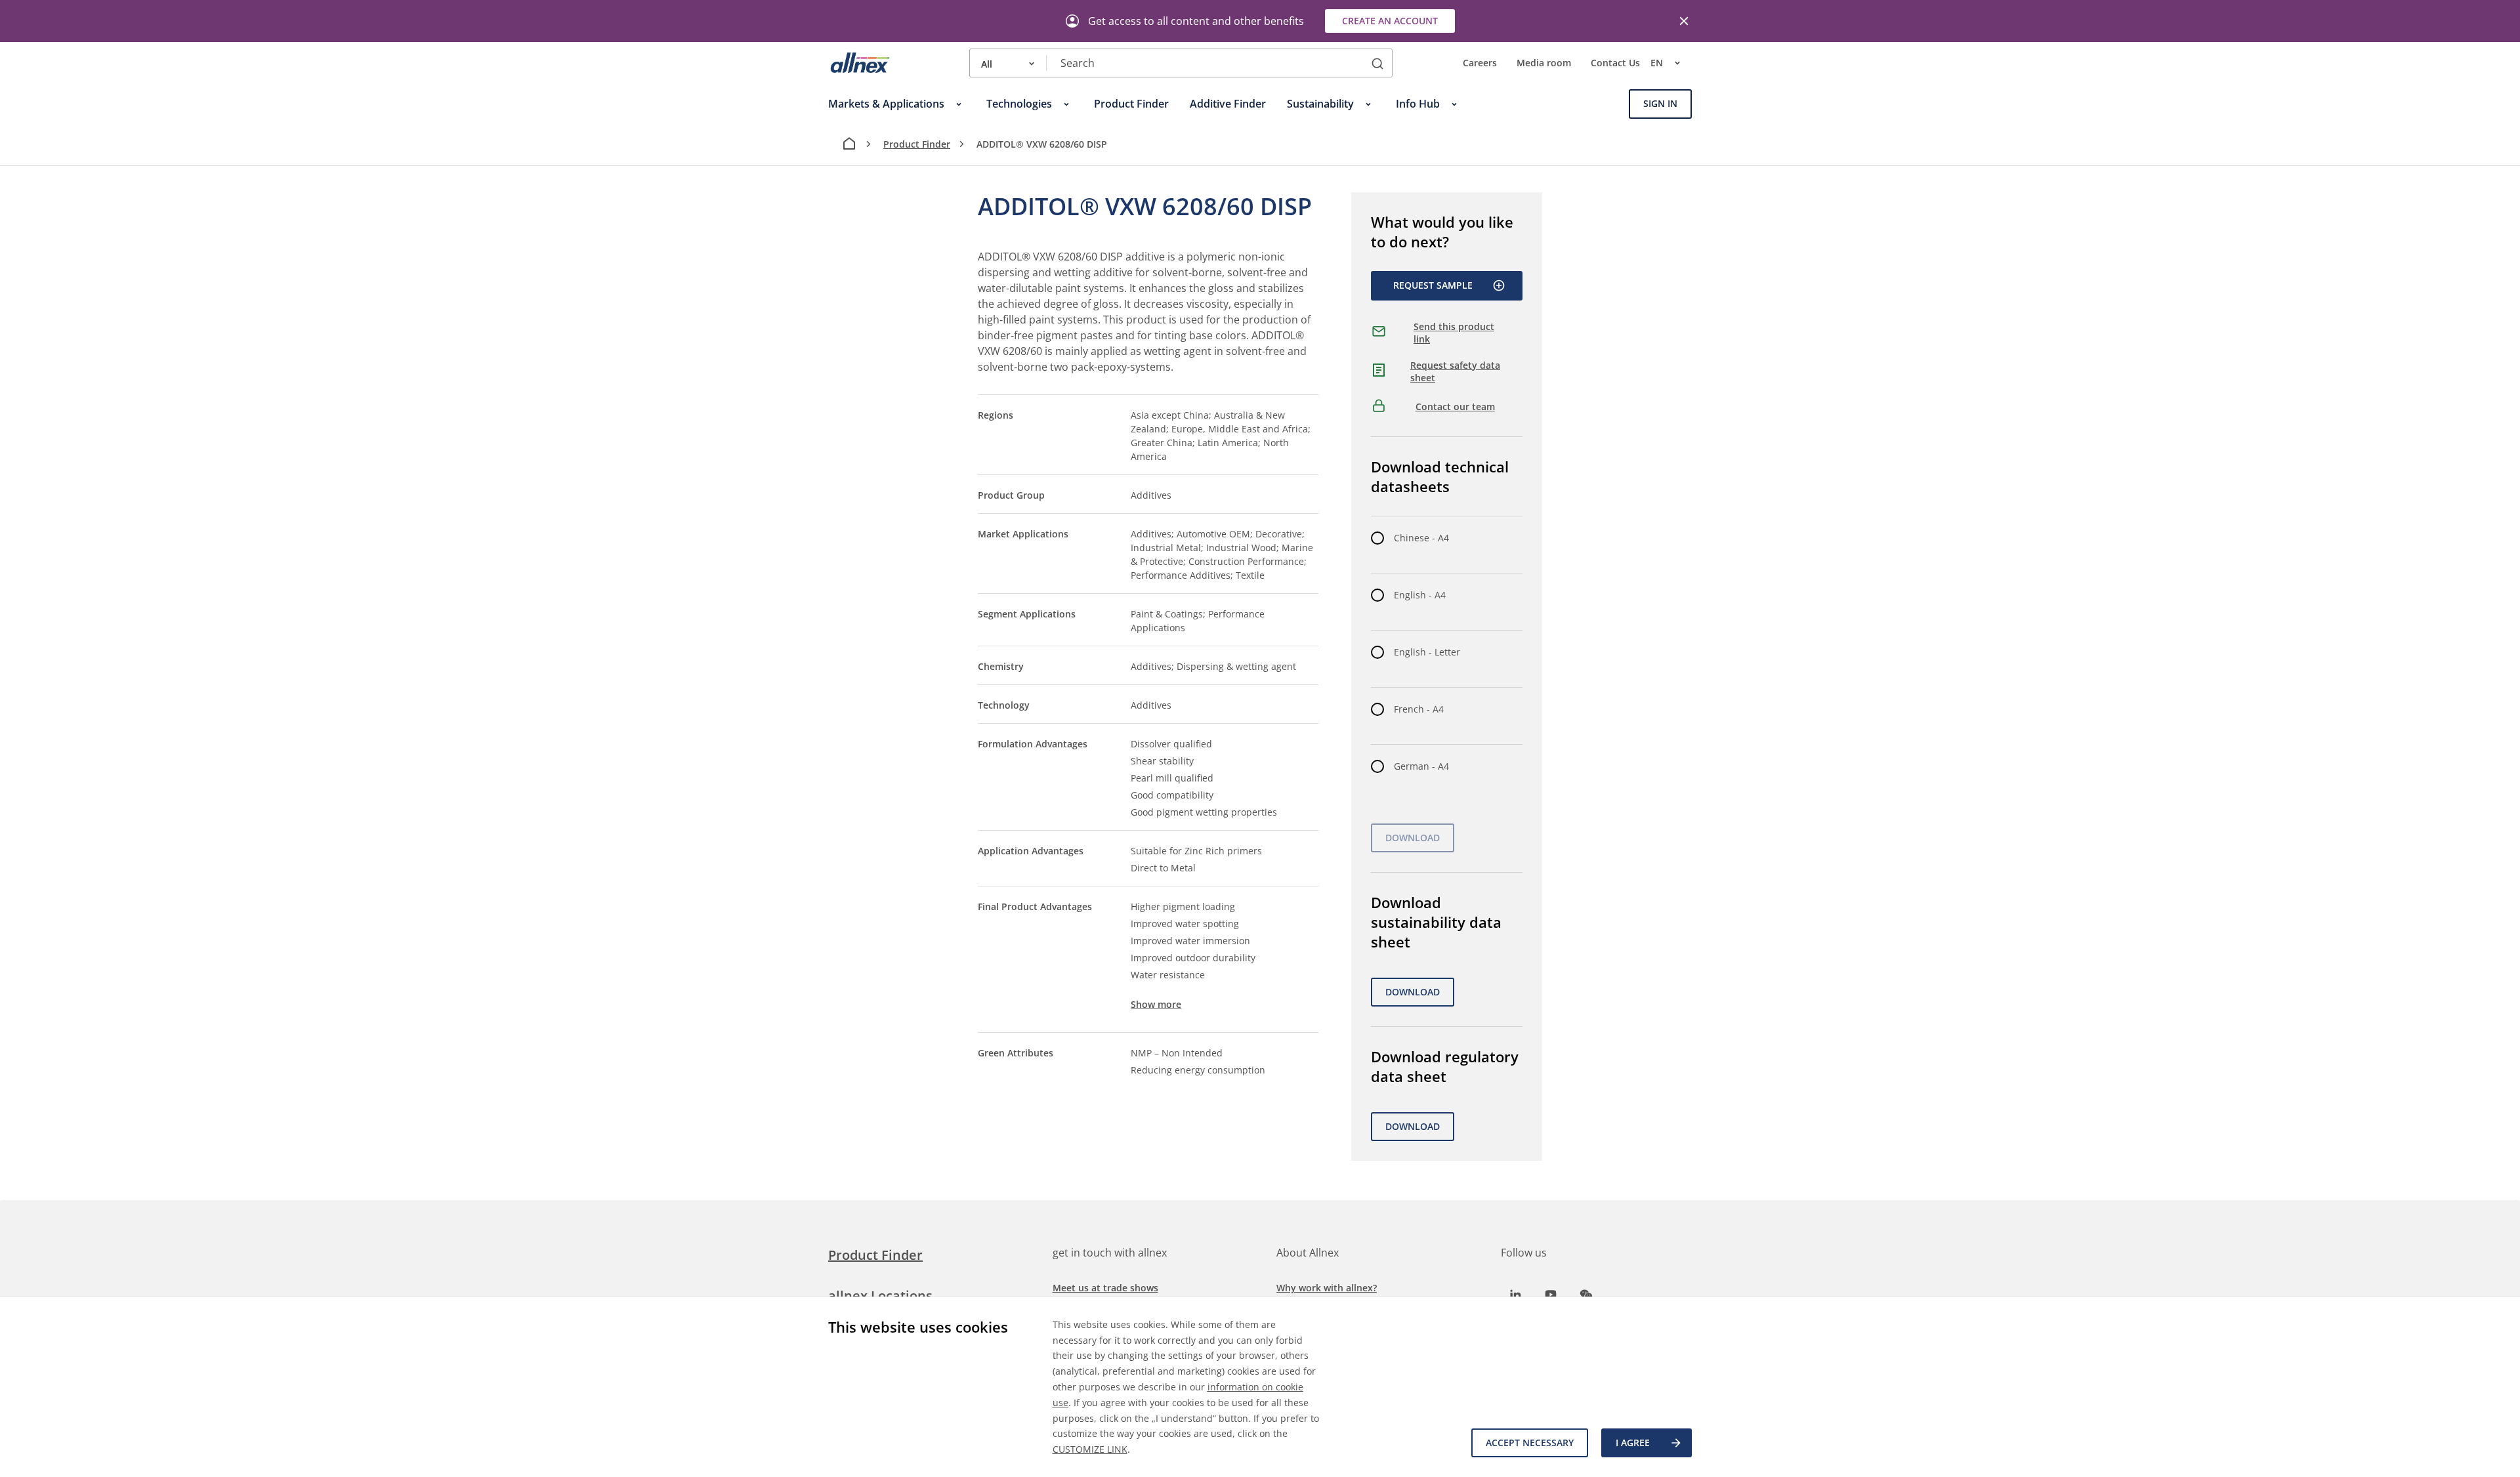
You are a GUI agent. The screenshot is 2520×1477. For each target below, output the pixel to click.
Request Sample (1433, 285)
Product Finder (917, 144)
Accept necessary (1530, 1443)
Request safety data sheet (1455, 372)
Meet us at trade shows (1105, 1288)
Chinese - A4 (1421, 538)
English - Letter (1427, 652)
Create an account (1390, 21)
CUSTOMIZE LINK (1090, 1449)
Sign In (1660, 104)
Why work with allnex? (1327, 1288)
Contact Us (1615, 63)
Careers (1480, 63)
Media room (1544, 63)
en (1657, 63)
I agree (1633, 1443)
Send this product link (1454, 333)
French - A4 (1419, 709)
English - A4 (1420, 595)
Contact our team (1455, 406)
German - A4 (1421, 766)
